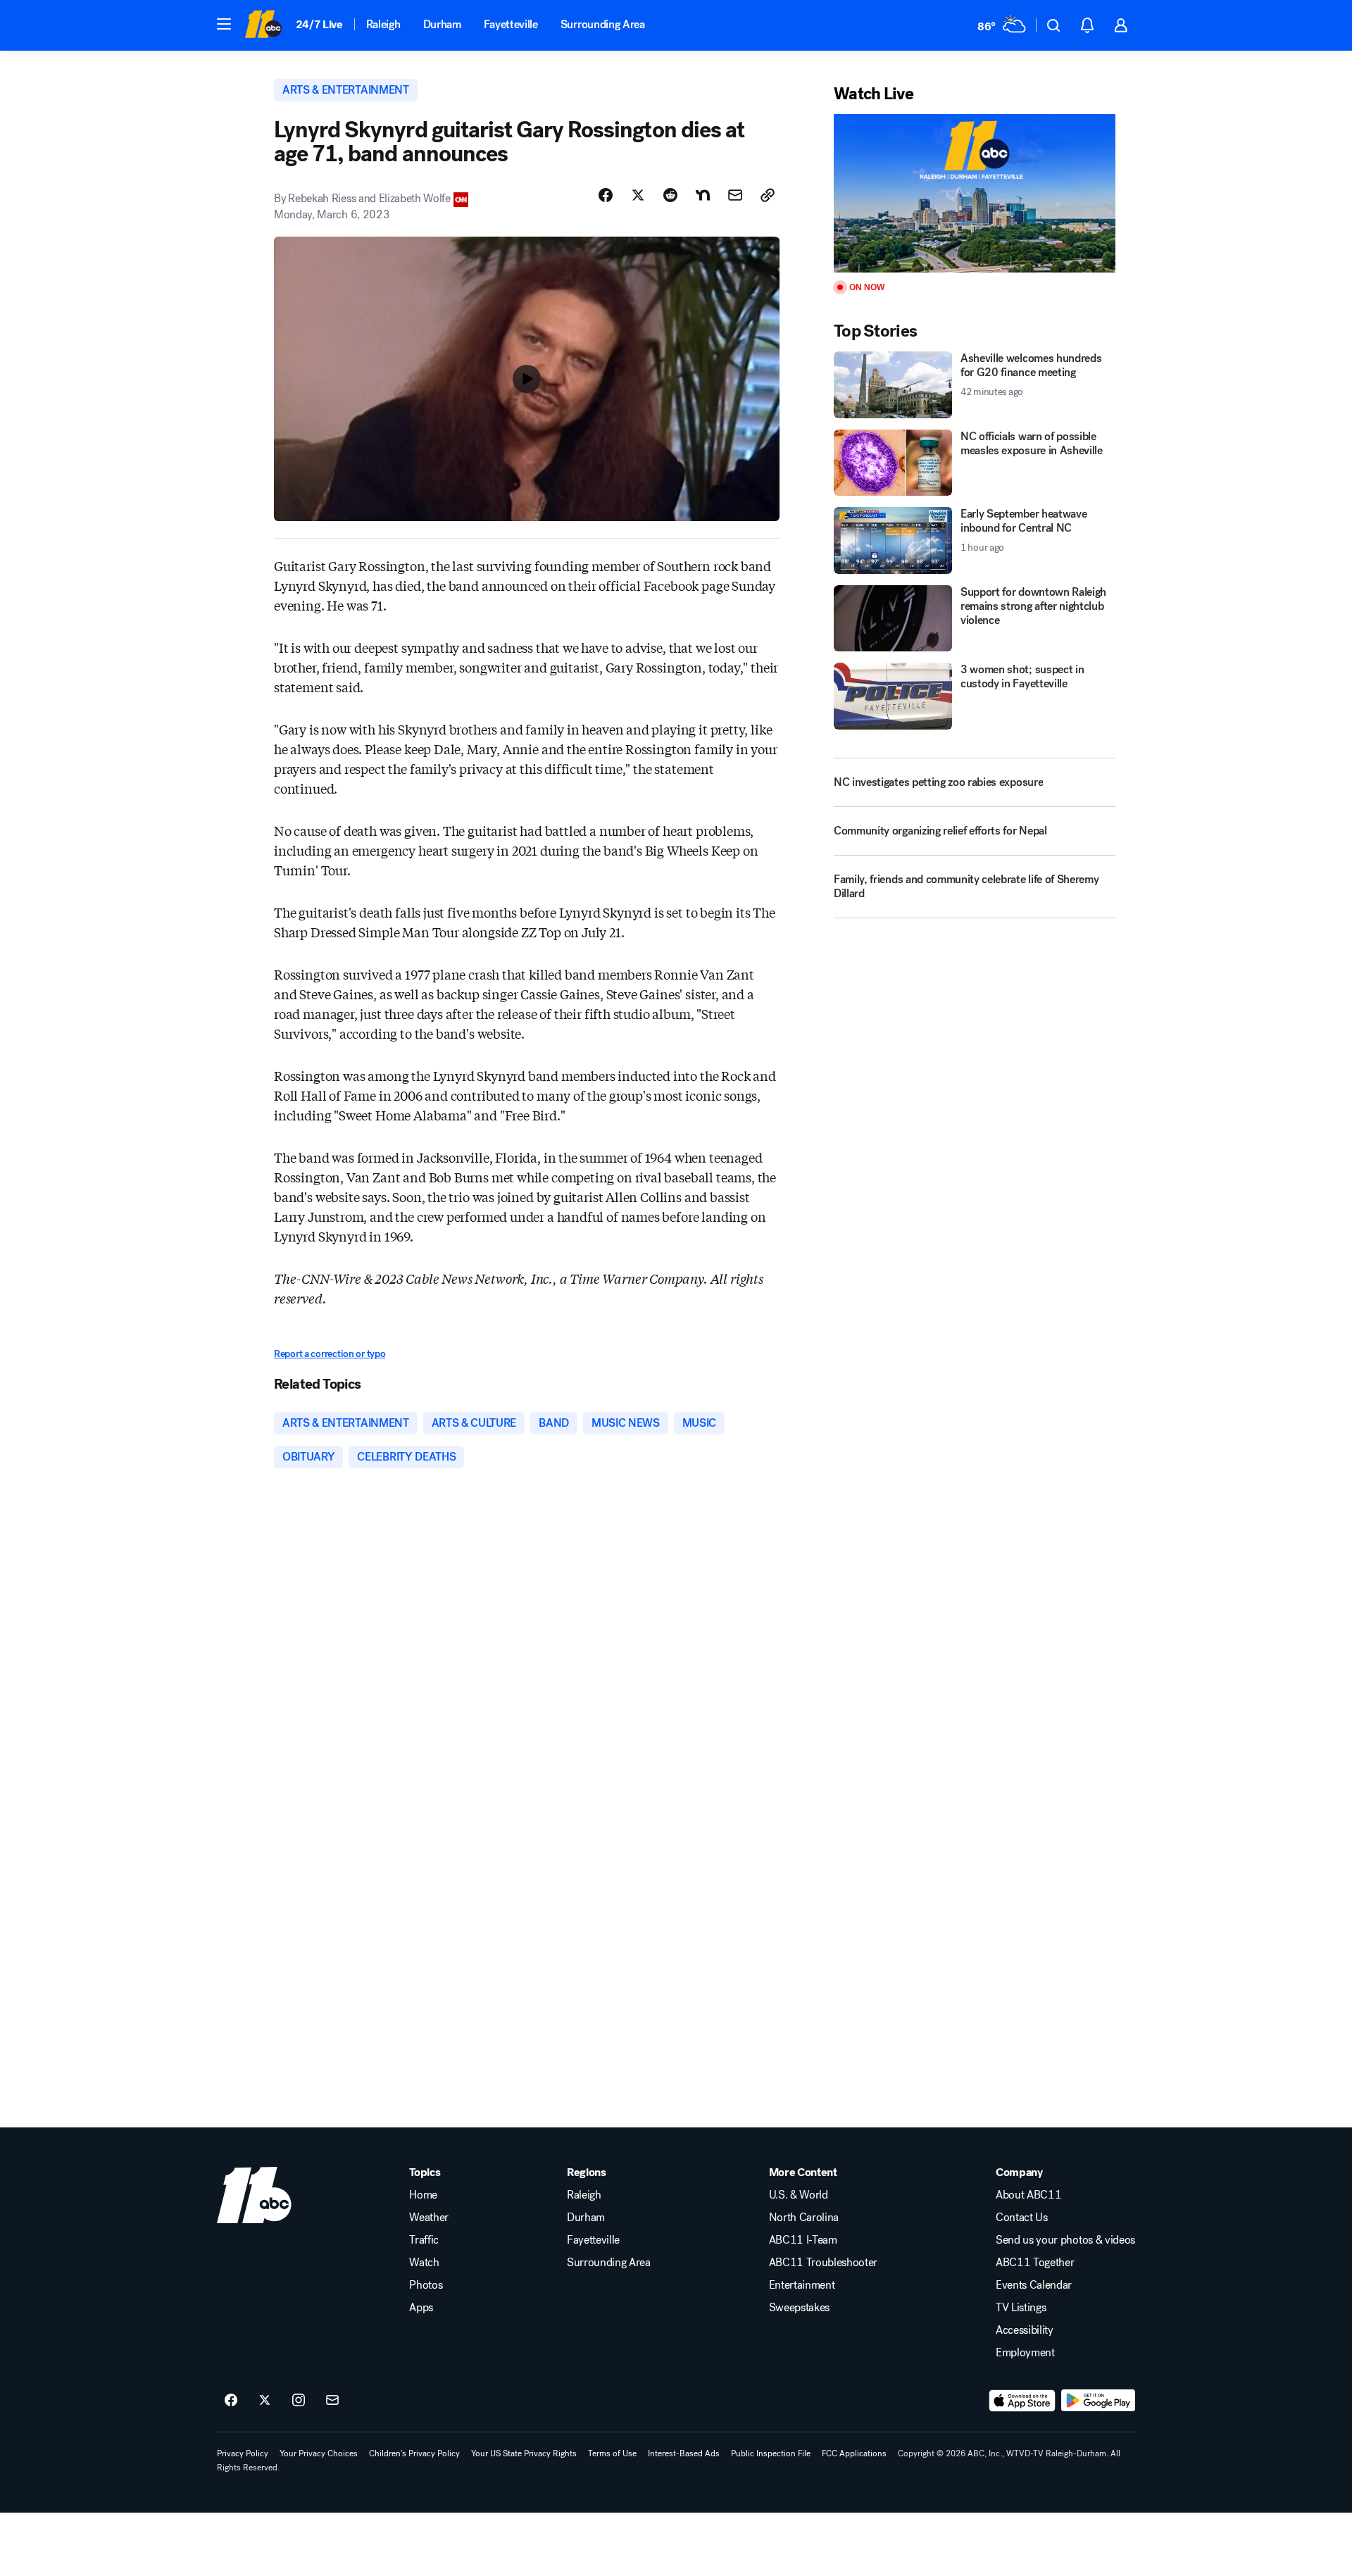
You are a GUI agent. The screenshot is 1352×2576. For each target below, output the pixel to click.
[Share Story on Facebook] (606, 195)
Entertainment (802, 2285)
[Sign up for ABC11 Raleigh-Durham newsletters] (332, 2401)
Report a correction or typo (330, 1354)
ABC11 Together (1035, 2263)
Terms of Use (612, 2453)
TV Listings (1021, 2308)
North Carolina (804, 2218)
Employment (1025, 2353)
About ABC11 (1028, 2195)
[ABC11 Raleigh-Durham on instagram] (299, 2401)
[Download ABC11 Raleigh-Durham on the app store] (1022, 2401)
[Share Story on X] (638, 195)
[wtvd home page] (254, 2195)
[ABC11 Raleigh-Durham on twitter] (265, 2401)
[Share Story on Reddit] (670, 195)
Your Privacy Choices (319, 2453)
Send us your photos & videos (1065, 2240)
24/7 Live (319, 24)
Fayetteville (511, 24)
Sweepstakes (799, 2308)
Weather (429, 2218)
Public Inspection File (771, 2453)
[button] (224, 24)
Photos (426, 2285)
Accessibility (1025, 2330)
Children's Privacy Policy (414, 2453)
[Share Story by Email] (735, 195)
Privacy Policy (243, 2453)
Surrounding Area (603, 24)
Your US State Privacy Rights (524, 2453)
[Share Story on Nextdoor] (703, 195)
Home (423, 2195)
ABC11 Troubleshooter (824, 2263)
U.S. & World (799, 2195)
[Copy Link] (768, 195)
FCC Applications (854, 2453)
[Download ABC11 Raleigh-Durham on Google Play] (1098, 2401)
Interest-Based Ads (684, 2453)
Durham (442, 24)
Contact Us (1022, 2218)
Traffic (424, 2240)
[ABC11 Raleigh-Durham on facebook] (231, 2401)
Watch (424, 2263)
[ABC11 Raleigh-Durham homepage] (263, 25)
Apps (421, 2308)
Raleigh (383, 24)
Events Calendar (1034, 2285)
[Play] (975, 193)
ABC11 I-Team (803, 2240)
